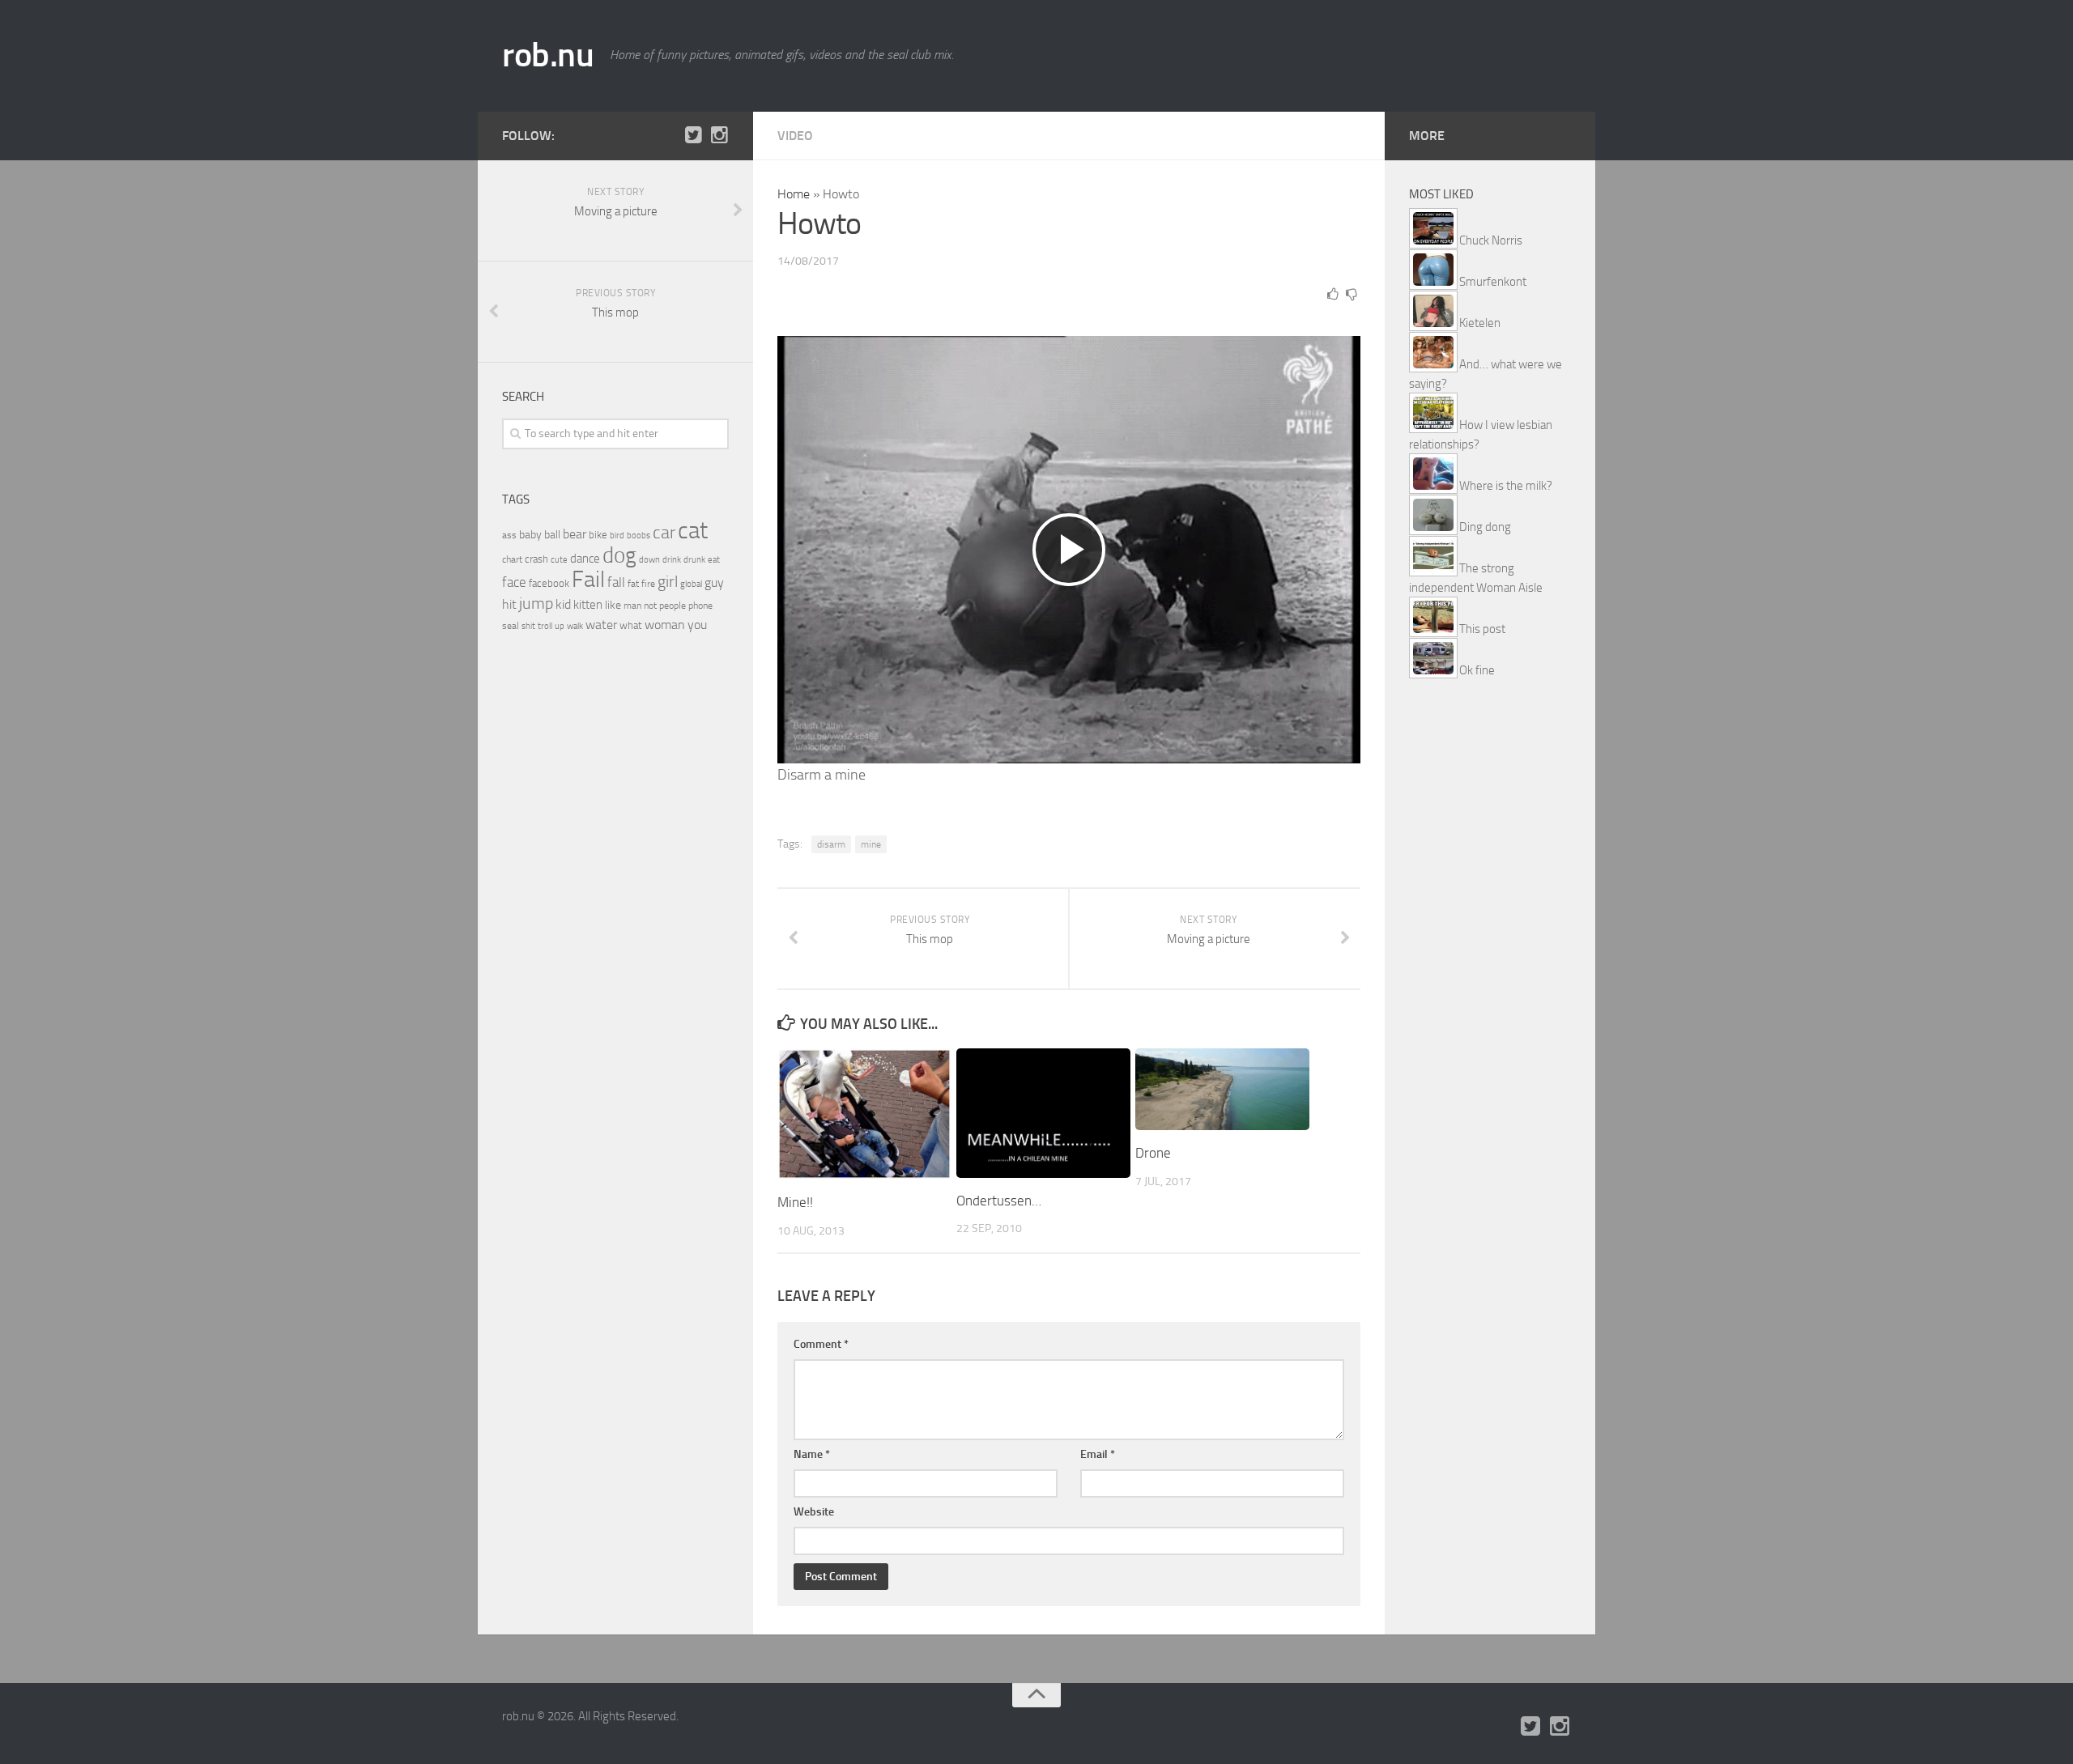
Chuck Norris (1491, 240)
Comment (821, 1344)
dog (619, 555)
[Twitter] (693, 135)
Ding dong (1485, 527)
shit (528, 626)
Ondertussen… (999, 1201)
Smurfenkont (1493, 282)
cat (693, 531)
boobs (639, 535)
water (601, 625)
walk (575, 626)
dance (585, 559)
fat (633, 584)
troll (545, 626)
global (691, 584)
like (613, 605)
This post (1482, 629)
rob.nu (548, 55)
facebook (549, 583)
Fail (588, 579)
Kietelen (1480, 323)
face (514, 582)
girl (668, 582)
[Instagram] (719, 135)
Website (814, 1512)
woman (665, 625)
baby (530, 535)
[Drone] (1222, 1089)
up (560, 626)
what (631, 625)
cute (559, 560)
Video (795, 136)
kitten (588, 605)
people (673, 605)
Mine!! (795, 1202)
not (650, 606)
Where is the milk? (1506, 486)
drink (672, 559)
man (632, 606)
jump (536, 603)
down (649, 560)
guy (714, 582)
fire (648, 584)
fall (616, 582)
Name (812, 1454)
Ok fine (1477, 670)
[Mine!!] (864, 1114)
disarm (831, 844)
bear (575, 534)
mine (871, 844)
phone (700, 606)
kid (563, 604)
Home (794, 194)
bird (617, 536)
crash (536, 559)
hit (509, 604)
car (664, 533)
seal (511, 626)
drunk (694, 560)
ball (552, 535)
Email (1098, 1454)
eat (714, 560)
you (697, 625)
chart (512, 559)
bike (598, 535)
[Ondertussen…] (1043, 1113)
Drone (1153, 1153)
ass (509, 535)
